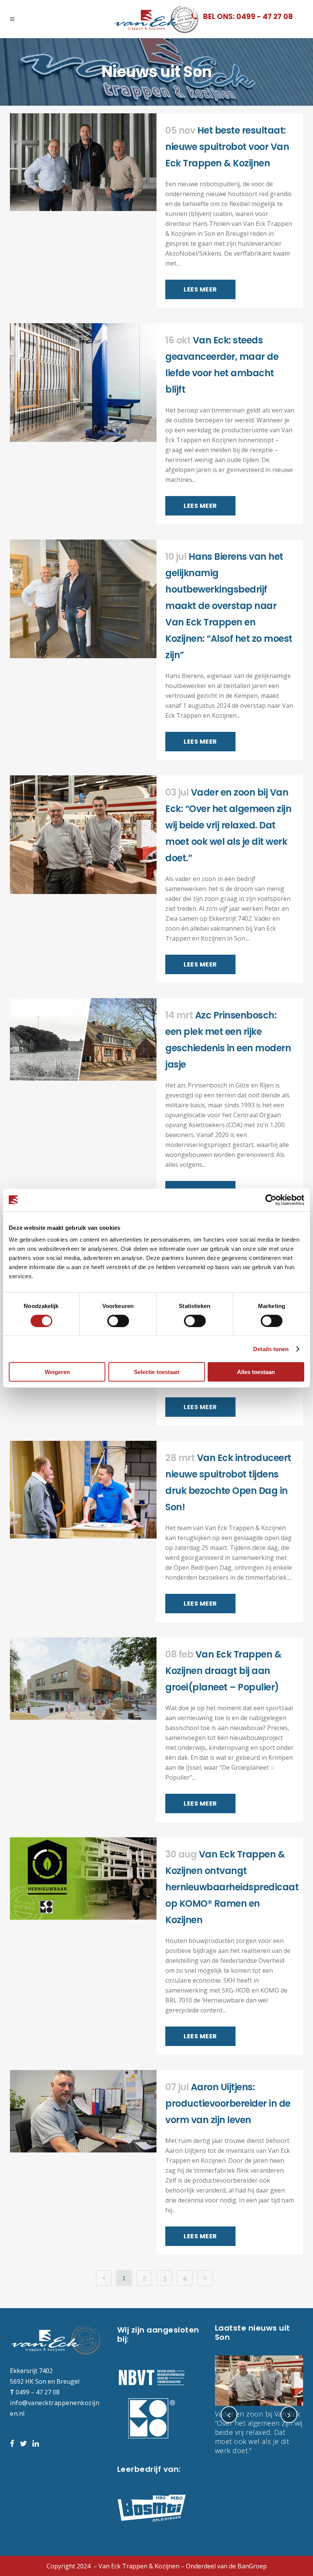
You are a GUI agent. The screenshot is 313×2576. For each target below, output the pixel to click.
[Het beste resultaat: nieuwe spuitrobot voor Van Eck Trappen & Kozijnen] (83, 162)
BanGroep (252, 2566)
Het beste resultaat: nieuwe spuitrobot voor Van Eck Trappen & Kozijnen (227, 147)
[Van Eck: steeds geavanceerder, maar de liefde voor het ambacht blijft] (83, 383)
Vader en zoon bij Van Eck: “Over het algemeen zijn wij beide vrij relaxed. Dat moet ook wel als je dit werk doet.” (228, 825)
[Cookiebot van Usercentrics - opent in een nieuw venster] (271, 1200)
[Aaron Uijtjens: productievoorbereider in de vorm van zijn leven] (83, 2111)
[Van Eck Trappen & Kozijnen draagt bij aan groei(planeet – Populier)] (83, 1679)
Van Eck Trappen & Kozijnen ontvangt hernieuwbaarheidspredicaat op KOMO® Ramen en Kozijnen (232, 1887)
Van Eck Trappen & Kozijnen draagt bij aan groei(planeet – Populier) (223, 1671)
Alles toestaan (256, 1372)
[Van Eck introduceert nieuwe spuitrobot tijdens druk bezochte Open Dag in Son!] (83, 1490)
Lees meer (200, 289)
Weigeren (57, 1372)
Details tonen (271, 1349)
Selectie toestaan (157, 1372)
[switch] (118, 1321)
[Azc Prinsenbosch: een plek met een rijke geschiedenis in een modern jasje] (83, 1039)
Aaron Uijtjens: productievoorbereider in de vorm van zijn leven (228, 2103)
